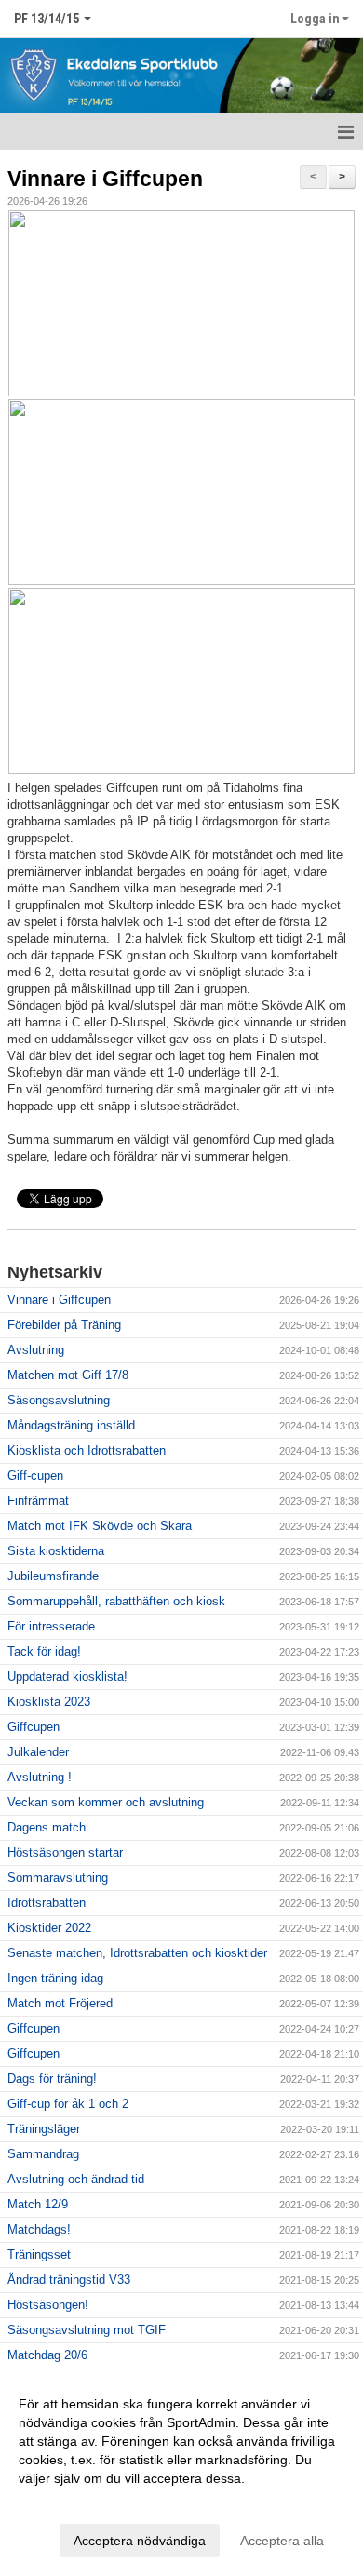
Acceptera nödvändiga (140, 2541)
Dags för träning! (52, 2079)
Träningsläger (44, 2129)
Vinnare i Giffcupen (105, 179)
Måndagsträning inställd (71, 1425)
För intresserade (51, 1626)
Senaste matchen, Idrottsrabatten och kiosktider (137, 1953)
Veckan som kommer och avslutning (106, 1802)
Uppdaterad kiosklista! (67, 1677)
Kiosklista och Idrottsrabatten (87, 1450)
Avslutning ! (40, 1777)
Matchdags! (39, 2229)
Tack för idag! (44, 1651)
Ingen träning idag (55, 1978)
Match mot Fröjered (60, 2003)
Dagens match (47, 1827)
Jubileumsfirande (53, 1576)
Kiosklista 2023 (49, 1702)
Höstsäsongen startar (65, 1852)
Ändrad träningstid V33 (69, 2280)
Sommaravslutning (58, 1878)
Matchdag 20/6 (47, 2355)
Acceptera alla (282, 2541)
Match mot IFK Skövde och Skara (100, 1526)
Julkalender (38, 1752)
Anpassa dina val (69, 2502)
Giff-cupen (35, 1476)
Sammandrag (43, 2154)
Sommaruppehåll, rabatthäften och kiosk (116, 1601)
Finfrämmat (38, 1501)
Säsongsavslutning (59, 1400)
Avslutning (36, 1350)
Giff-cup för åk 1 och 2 (68, 2104)
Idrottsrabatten (47, 1903)
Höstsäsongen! (48, 2305)
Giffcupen (34, 1727)
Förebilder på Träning (64, 1325)
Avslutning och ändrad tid (76, 2179)
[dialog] (181, 2471)
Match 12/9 (38, 2204)
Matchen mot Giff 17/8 (68, 1375)
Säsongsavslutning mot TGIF (87, 2330)
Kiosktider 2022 (49, 1928)
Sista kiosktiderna (56, 1551)
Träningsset (39, 2254)
